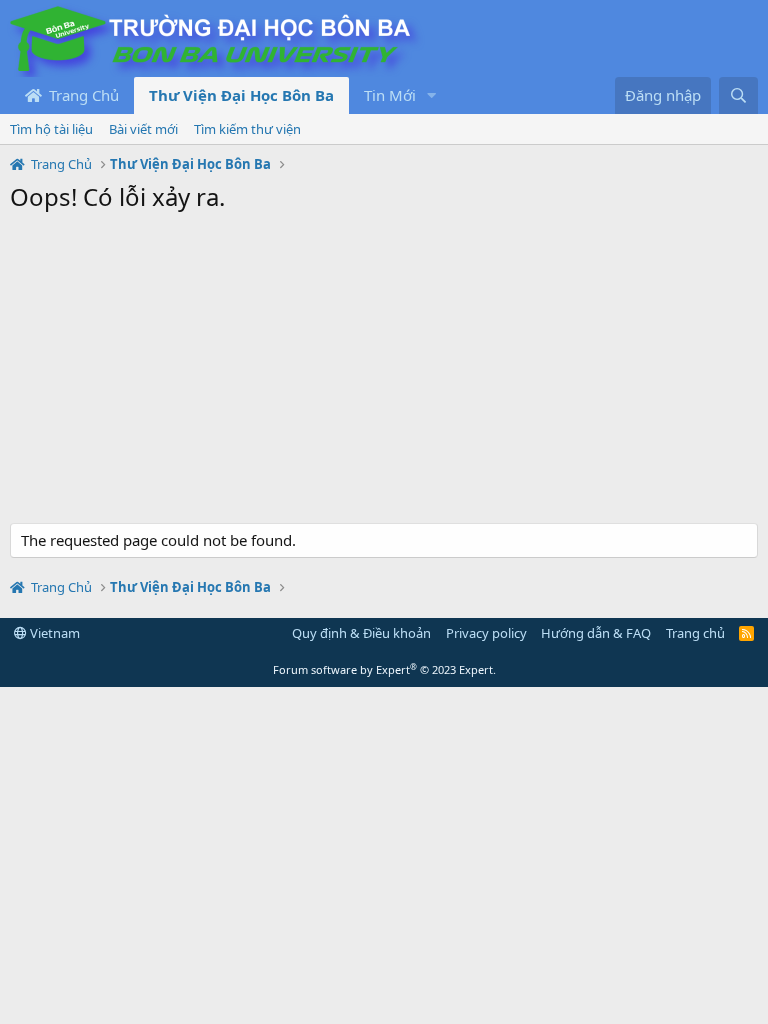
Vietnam (53, 633)
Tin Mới (390, 95)
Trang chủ (695, 633)
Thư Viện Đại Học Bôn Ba (241, 95)
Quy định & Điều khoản (361, 633)
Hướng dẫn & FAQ (596, 633)
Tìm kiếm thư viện (247, 129)
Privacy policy (486, 633)
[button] (432, 95)
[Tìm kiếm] (738, 95)
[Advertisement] (384, 373)
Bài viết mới (143, 129)
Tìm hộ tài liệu (51, 129)
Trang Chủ (82, 95)
